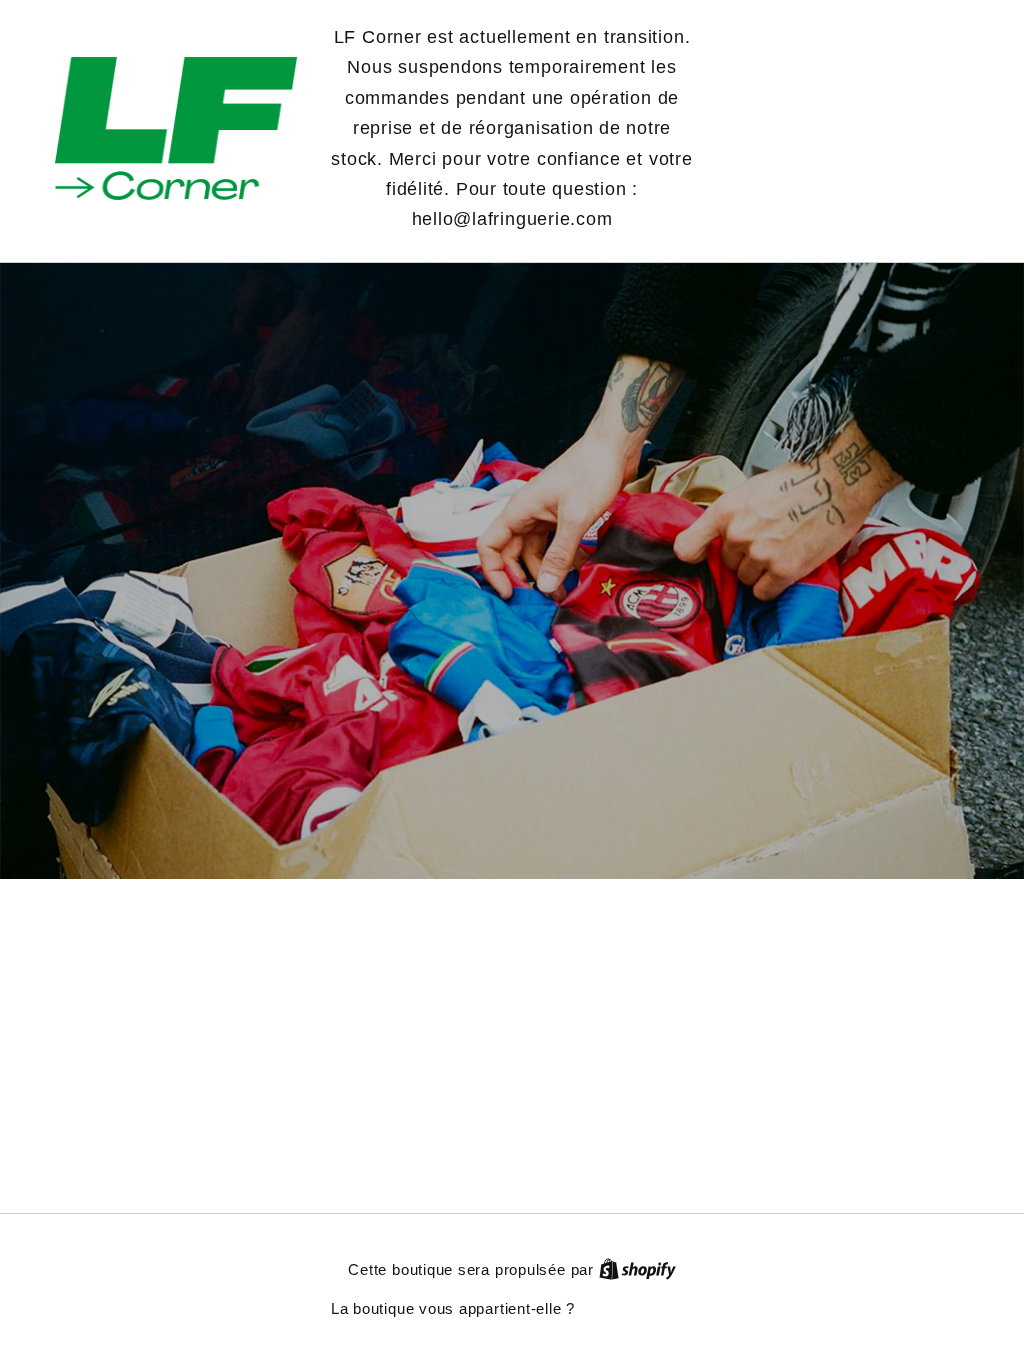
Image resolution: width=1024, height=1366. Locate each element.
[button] (850, 128)
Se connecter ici (636, 1309)
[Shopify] (637, 1270)
